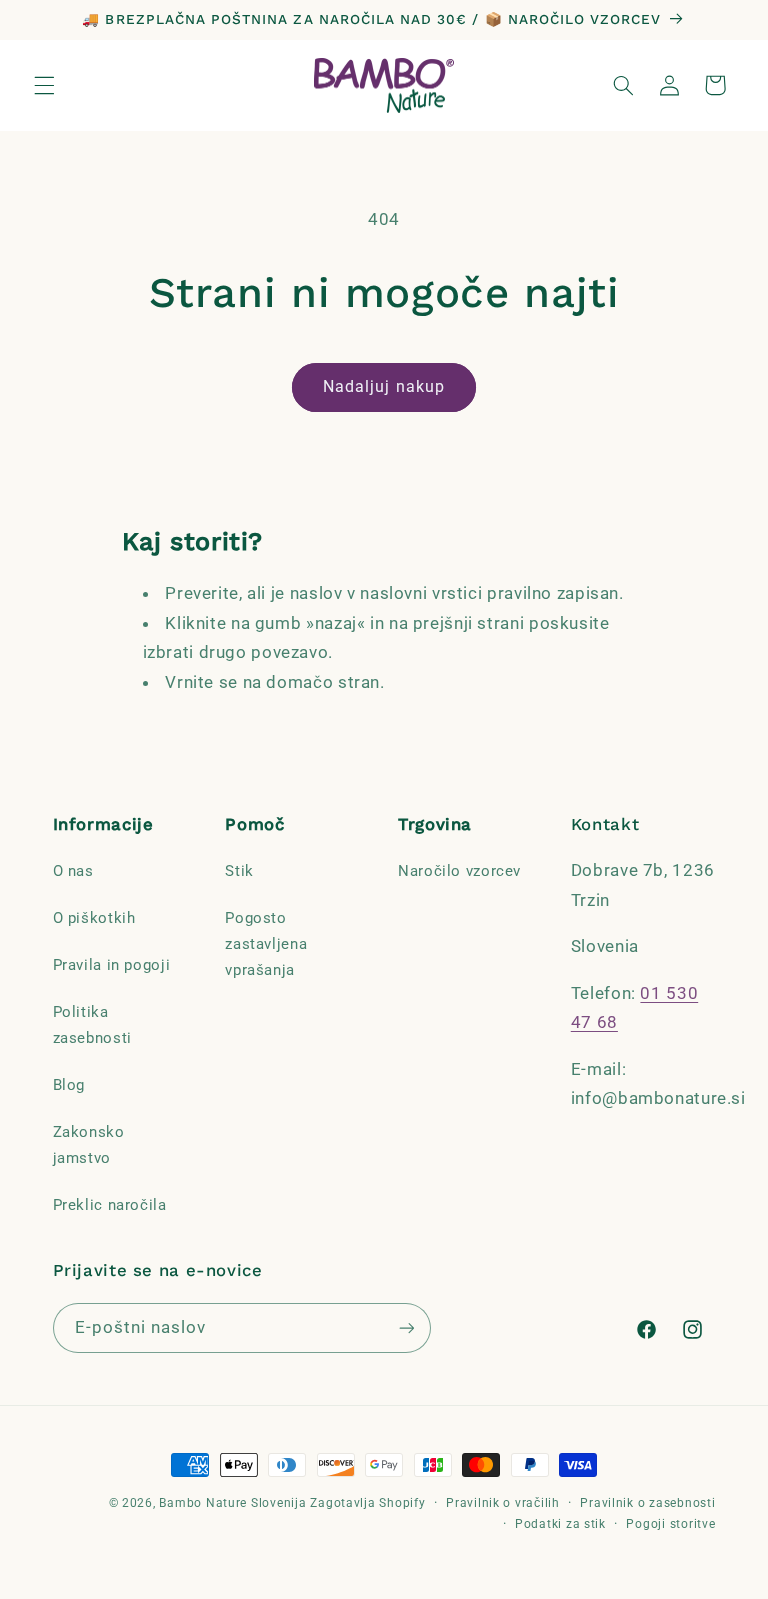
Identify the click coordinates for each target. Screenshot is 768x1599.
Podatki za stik (560, 1524)
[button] (44, 85)
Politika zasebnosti (92, 1025)
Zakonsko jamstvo (89, 1145)
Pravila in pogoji (112, 965)
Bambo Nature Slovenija (232, 1503)
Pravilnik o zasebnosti (647, 1503)
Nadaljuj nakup (384, 386)
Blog (69, 1085)
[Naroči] (406, 1327)
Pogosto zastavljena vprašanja (266, 944)
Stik (239, 871)
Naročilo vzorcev (459, 871)
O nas (73, 871)
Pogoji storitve (670, 1524)
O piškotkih (94, 918)
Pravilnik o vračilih (503, 1503)
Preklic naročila (110, 1205)
